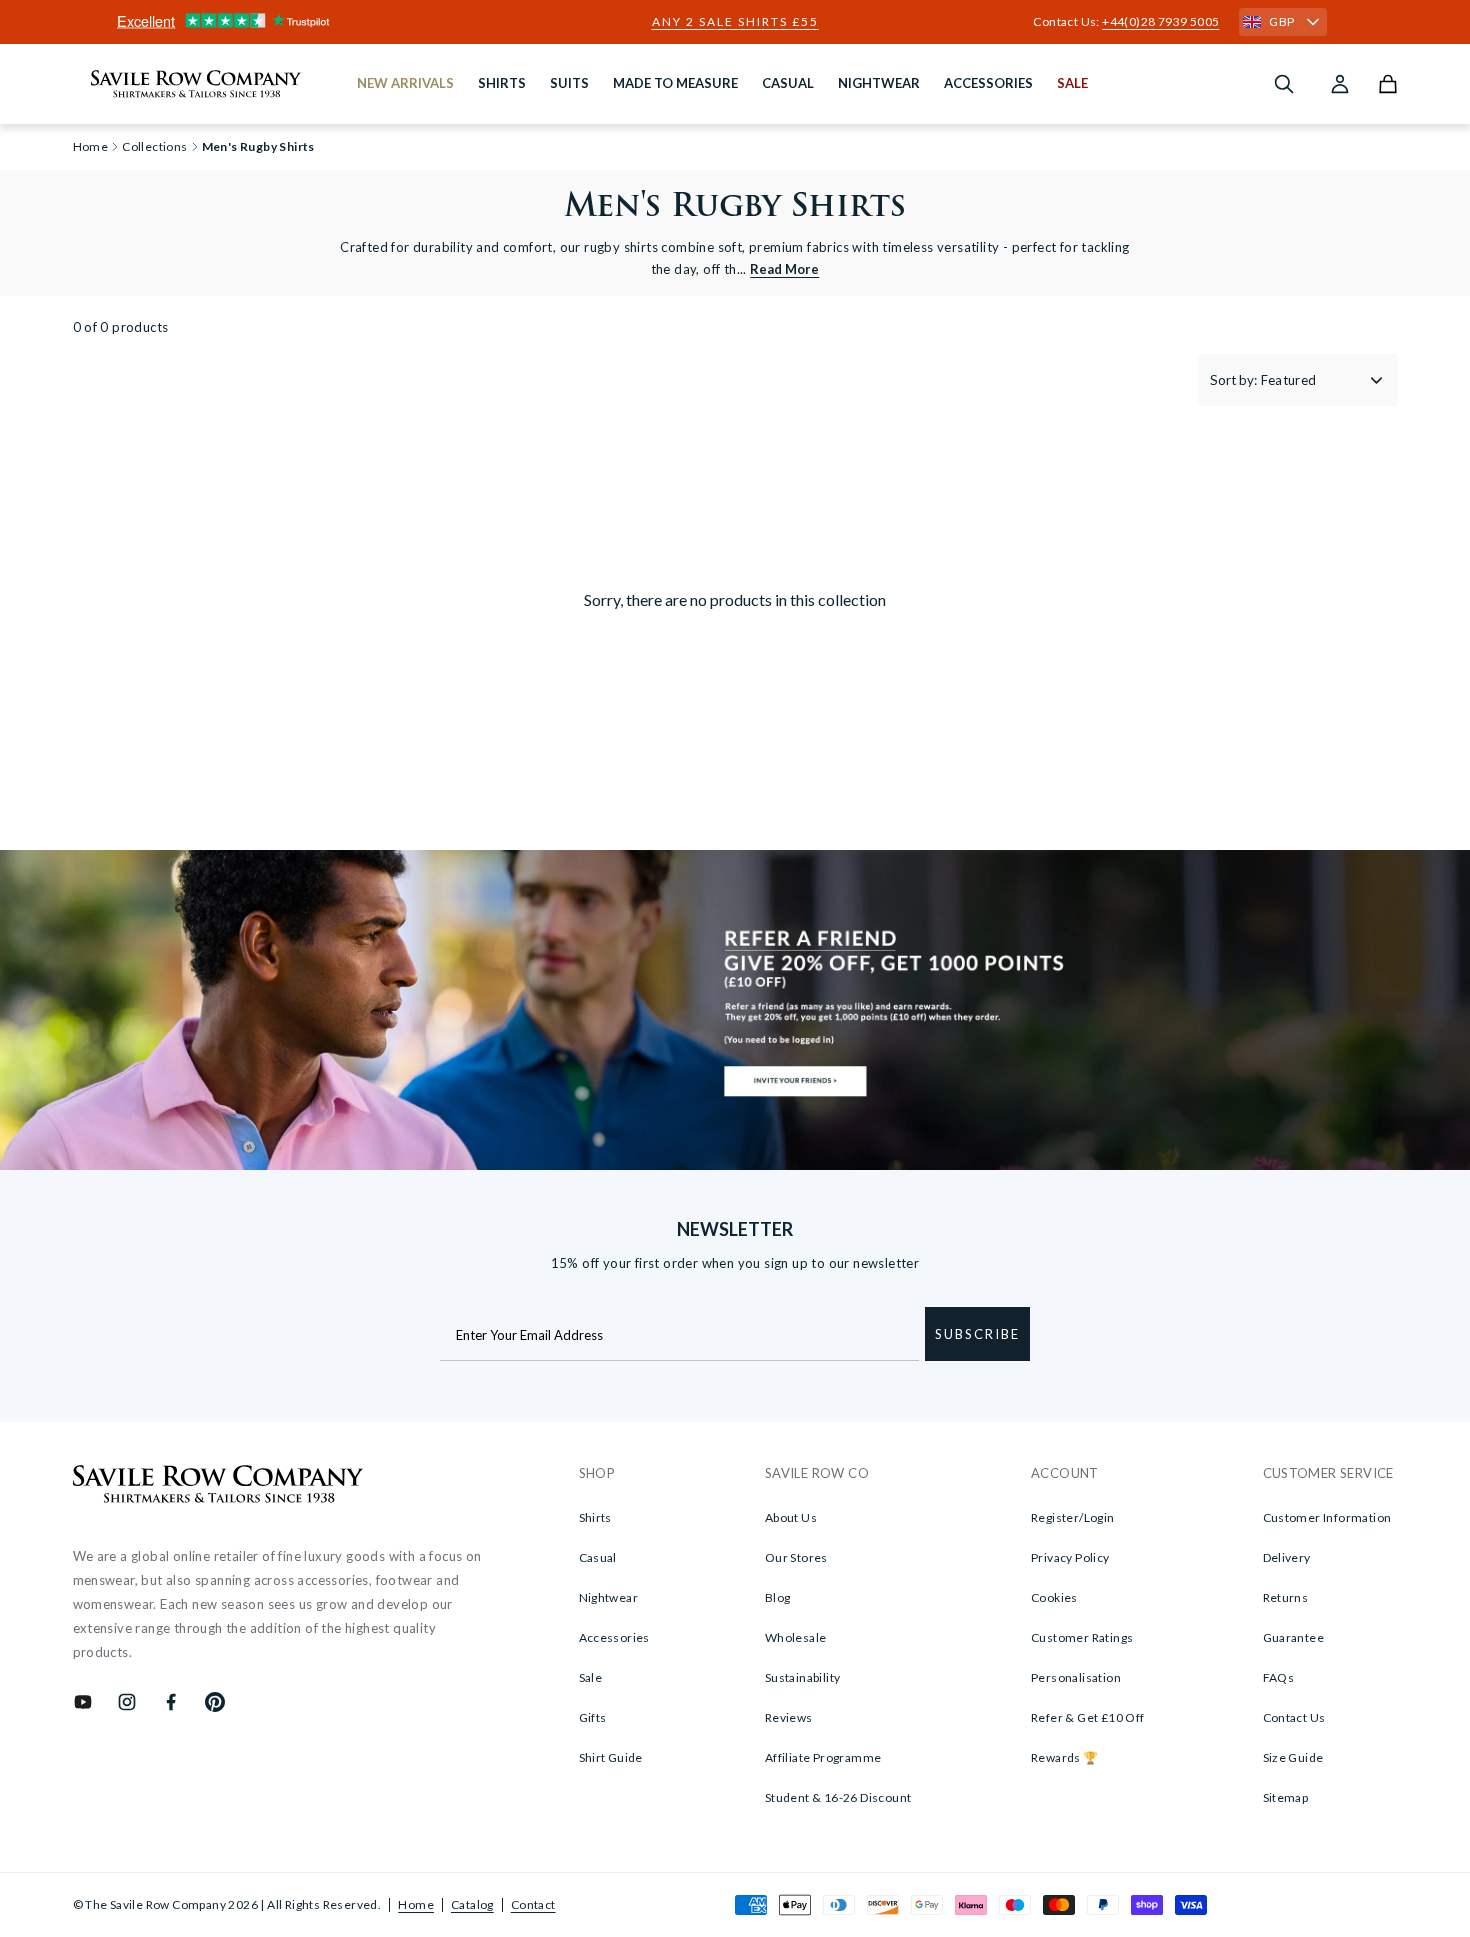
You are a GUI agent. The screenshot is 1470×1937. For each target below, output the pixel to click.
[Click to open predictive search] (1284, 84)
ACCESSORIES (988, 83)
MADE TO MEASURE (675, 83)
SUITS (569, 83)
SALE (1072, 83)
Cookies (1054, 1597)
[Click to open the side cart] (1388, 84)
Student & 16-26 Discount (838, 1797)
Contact (533, 1904)
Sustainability (803, 1677)
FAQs (1279, 1677)
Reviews (789, 1717)
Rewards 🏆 (1065, 1757)
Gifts (593, 1717)
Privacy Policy (1070, 1557)
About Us (791, 1517)
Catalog (472, 1904)
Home (416, 1904)
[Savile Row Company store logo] (196, 84)
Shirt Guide (611, 1757)
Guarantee (1294, 1637)
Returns (1286, 1597)
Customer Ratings (1082, 1637)
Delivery (1287, 1557)
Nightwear (609, 1597)
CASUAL (788, 83)
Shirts (595, 1517)
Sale (591, 1677)
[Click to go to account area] (1340, 84)
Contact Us (1294, 1717)
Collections (154, 147)
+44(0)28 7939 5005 (1160, 21)
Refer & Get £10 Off (1088, 1717)
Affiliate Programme (823, 1757)
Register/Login (1073, 1517)
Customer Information (1327, 1517)
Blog (778, 1597)
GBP (1281, 21)
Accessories (614, 1637)
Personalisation (1076, 1677)
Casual (598, 1557)
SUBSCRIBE (977, 1334)
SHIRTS (502, 83)
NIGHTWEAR (879, 83)
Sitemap (1286, 1797)
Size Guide (1293, 1757)
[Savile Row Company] (218, 1487)
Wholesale (796, 1637)
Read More (784, 269)
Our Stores (796, 1557)
